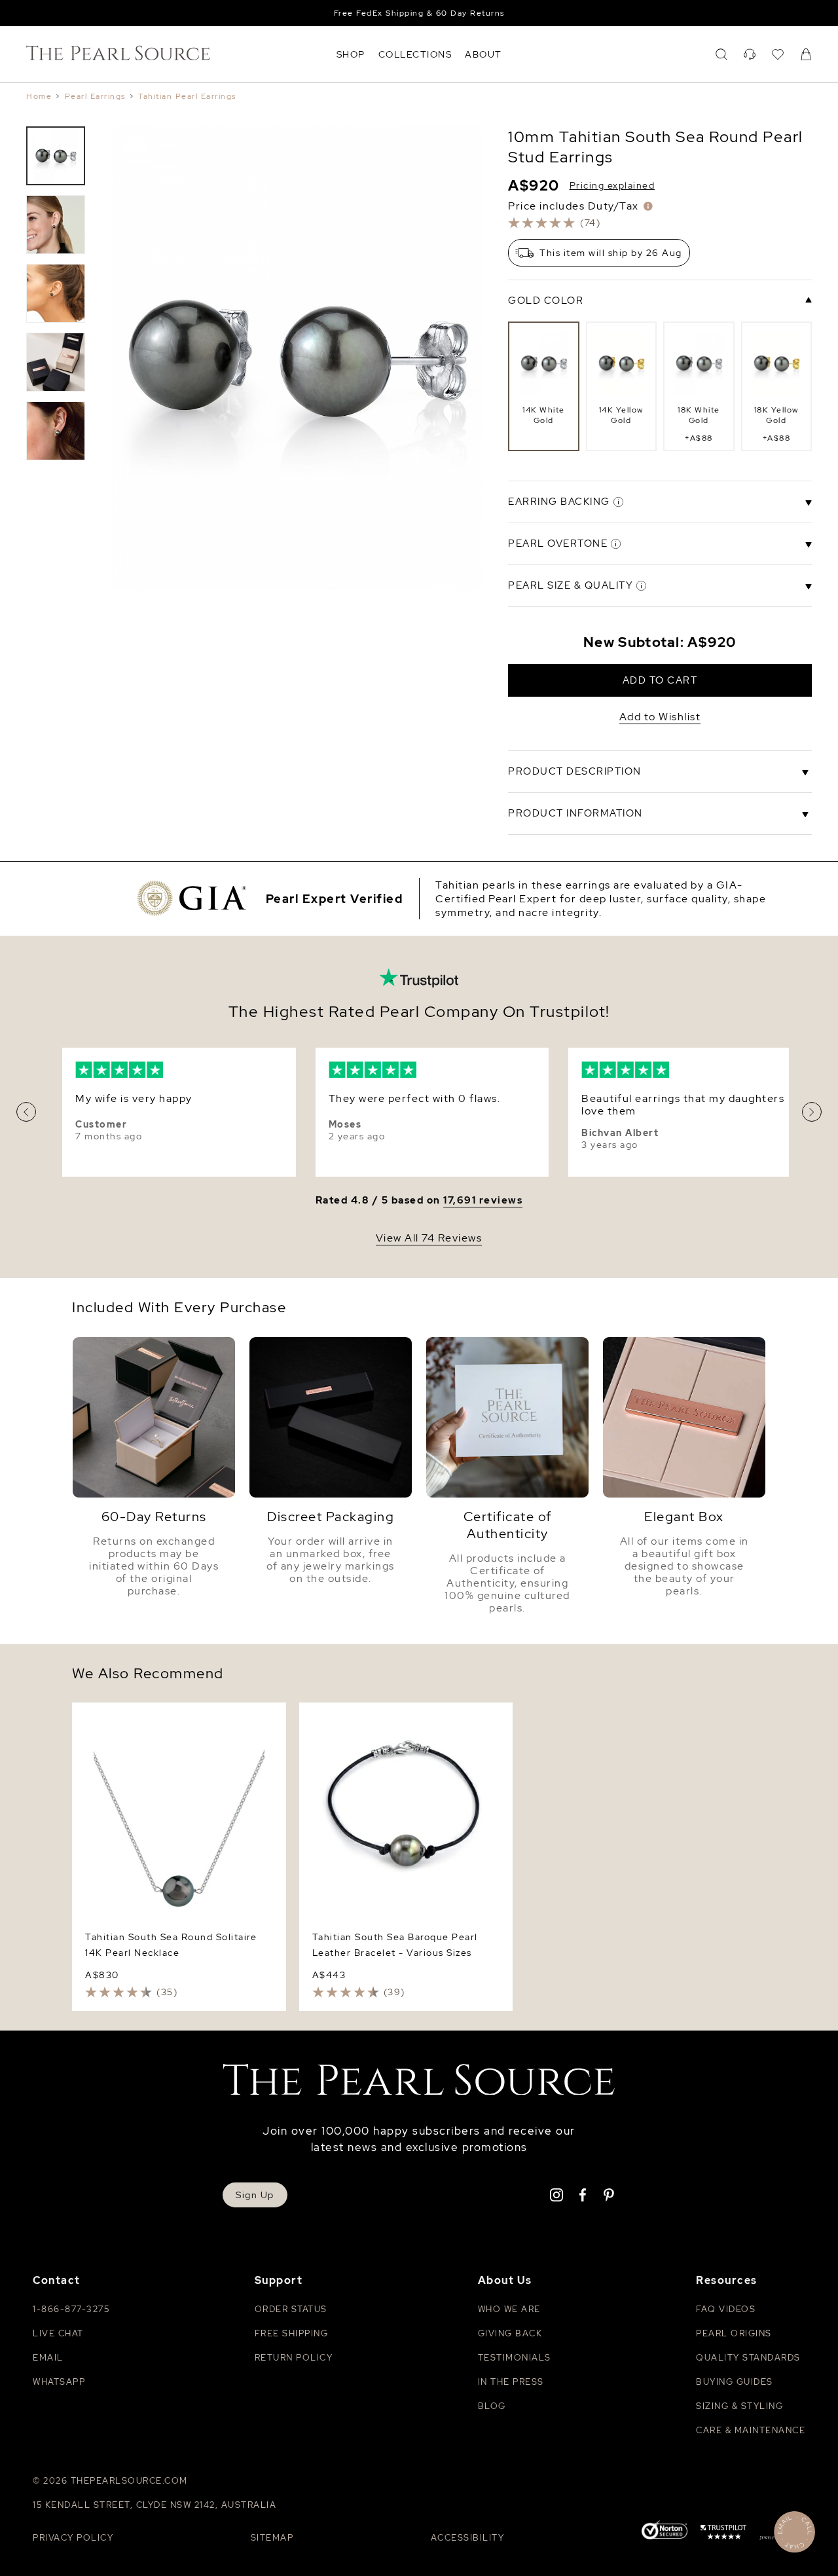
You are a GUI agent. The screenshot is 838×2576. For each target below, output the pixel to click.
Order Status (291, 2309)
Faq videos (726, 2309)
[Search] (721, 54)
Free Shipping (292, 2333)
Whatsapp (59, 2382)
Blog (492, 2406)
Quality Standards (748, 2358)
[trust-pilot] (723, 2534)
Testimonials (515, 2358)
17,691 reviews (483, 1201)
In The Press (511, 2382)
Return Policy (294, 2358)
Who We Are (509, 2309)
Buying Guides (735, 2382)
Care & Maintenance (751, 2430)
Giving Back (510, 2333)
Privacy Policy (73, 2538)
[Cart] (806, 54)
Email (48, 2358)
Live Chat (58, 2333)
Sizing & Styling (739, 2406)
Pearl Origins (734, 2333)
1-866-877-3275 (71, 2309)
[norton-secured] (665, 2532)
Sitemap (272, 2538)
